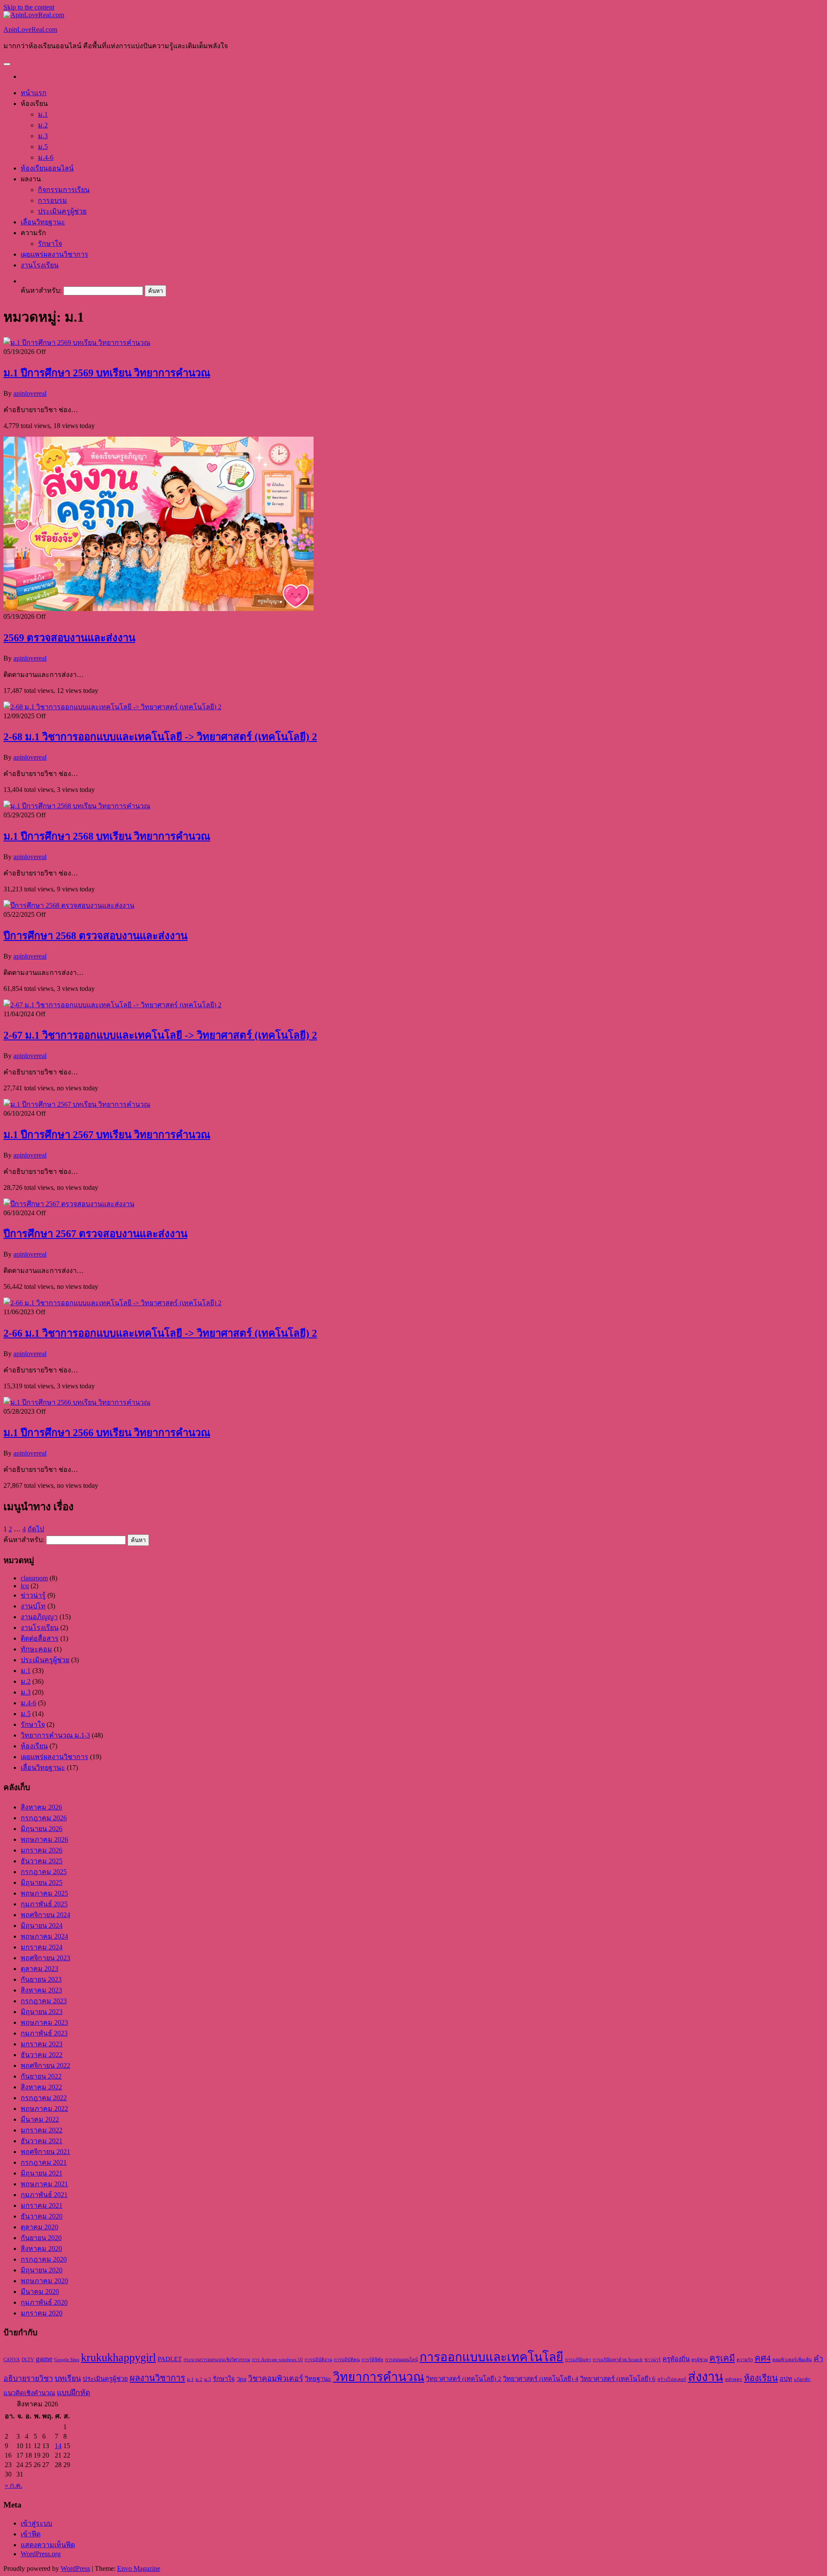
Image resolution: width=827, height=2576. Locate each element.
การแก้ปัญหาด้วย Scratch (618, 2360)
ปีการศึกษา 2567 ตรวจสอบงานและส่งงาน (95, 1234)
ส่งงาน (706, 2377)
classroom (34, 1578)
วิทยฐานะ (318, 2379)
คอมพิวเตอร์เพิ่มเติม (792, 2360)
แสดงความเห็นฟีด (48, 2545)
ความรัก (745, 2360)
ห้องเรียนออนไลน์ (47, 168)
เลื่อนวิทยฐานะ (43, 222)
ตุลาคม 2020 (39, 2227)
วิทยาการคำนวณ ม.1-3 (55, 1735)
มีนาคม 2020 (40, 2292)
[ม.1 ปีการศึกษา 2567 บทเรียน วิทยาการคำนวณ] (77, 1104)
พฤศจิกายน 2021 (45, 2152)
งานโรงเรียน (40, 265)
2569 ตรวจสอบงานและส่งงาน (69, 638)
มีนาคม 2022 (40, 2119)
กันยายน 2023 (41, 1979)
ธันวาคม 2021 (42, 2141)
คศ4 (763, 2358)
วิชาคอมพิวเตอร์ (276, 2378)
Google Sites (67, 2360)
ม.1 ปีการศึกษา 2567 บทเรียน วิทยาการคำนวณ (107, 1135)
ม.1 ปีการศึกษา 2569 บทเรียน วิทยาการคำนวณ (107, 373)
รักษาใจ (50, 244)
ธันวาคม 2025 (42, 1861)
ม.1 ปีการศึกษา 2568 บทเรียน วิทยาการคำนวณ (107, 836)
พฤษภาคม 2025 (44, 1893)
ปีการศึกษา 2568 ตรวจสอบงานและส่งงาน (95, 936)
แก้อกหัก (802, 2379)
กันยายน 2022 (41, 2076)
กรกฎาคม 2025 (44, 1872)
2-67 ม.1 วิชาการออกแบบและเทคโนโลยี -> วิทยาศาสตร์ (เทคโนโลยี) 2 (160, 1035)
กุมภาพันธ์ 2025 (44, 1904)
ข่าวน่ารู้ (33, 1595)
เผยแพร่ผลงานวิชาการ (54, 254)
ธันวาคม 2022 (42, 2055)
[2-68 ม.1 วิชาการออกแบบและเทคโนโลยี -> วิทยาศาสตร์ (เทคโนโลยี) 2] (112, 707)
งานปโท (33, 1606)
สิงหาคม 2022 (41, 2087)
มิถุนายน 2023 (42, 2012)
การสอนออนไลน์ (401, 2360)
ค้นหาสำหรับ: (41, 290)
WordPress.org (41, 2554)
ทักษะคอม (36, 1649)
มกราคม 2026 (42, 1850)
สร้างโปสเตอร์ (672, 2379)
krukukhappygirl (118, 2357)
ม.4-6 (46, 157)
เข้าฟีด (31, 2534)
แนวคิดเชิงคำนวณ (29, 2393)
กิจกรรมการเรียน (64, 190)
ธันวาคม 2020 (42, 2216)
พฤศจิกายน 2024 (45, 1915)
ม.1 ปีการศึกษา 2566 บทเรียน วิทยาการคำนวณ (107, 1433)
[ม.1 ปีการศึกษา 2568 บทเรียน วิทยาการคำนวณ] (77, 806)
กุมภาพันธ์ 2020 (44, 2302)
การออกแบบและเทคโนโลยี (491, 2357)
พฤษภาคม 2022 (44, 2109)
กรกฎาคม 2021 (44, 2162)
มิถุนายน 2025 (42, 1882)
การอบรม (53, 200)
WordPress (75, 2568)
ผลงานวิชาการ (157, 2378)
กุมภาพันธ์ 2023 (44, 2033)
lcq (25, 1586)
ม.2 (43, 125)
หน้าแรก (34, 93)
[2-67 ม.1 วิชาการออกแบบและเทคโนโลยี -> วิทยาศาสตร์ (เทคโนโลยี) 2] (112, 1005)
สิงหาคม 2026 (41, 1807)
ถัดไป (36, 1529)
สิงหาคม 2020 (41, 2249)
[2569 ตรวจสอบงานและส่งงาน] (159, 609)
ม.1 (43, 114)
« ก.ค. (14, 2485)
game (44, 2359)
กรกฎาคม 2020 (44, 2259)
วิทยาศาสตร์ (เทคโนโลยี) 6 (618, 2379)
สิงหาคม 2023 (41, 1990)
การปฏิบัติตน (347, 2360)
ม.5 (43, 147)
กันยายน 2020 (41, 2238)
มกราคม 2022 (42, 2130)
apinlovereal (30, 393)
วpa (241, 2379)
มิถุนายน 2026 (42, 1829)
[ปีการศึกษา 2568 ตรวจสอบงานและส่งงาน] (69, 905)
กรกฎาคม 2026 (44, 1818)
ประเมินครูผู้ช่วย (62, 211)
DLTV (28, 2360)
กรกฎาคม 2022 (44, 2098)
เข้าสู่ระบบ (36, 2523)
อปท (786, 2379)
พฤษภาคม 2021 (44, 2184)
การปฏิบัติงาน (318, 2360)
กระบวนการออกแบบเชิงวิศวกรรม (217, 2360)
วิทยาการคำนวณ (379, 2377)
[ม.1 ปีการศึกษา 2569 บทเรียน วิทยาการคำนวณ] (77, 343)
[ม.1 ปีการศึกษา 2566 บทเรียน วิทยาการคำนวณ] (77, 1402)
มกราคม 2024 (42, 1947)
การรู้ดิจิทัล (372, 2360)
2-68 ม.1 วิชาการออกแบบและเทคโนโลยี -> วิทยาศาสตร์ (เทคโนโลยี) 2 (160, 737)
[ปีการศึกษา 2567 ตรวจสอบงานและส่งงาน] (69, 1204)
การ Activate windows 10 (277, 2360)
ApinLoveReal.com (30, 29)
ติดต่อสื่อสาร (40, 1638)
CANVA (12, 2360)
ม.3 (43, 136)
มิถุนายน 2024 (42, 1926)
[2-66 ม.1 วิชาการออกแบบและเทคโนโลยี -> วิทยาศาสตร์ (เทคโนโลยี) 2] (112, 1303)
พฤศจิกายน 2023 (45, 1958)
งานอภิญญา (39, 1617)
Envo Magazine (139, 2568)
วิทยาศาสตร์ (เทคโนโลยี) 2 (464, 2379)
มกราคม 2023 (42, 2044)
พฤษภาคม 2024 (44, 1936)
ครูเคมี (722, 2358)
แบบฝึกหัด (74, 2393)
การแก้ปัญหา (578, 2360)
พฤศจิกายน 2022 (45, 2065)
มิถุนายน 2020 (42, 2270)
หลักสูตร (734, 2379)
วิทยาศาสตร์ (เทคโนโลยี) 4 (541, 2379)
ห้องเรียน (34, 1746)
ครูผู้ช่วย (700, 2360)
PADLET (170, 2359)
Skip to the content (29, 7)
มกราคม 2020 (42, 2313)
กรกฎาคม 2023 (44, 2001)
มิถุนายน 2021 (42, 2173)
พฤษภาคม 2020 (44, 2281)
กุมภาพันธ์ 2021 (44, 2195)
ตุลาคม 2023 (39, 1969)
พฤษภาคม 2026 (44, 1839)
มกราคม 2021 (42, 2205)
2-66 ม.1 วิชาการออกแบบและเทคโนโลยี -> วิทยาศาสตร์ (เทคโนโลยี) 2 (160, 1333)
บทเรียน (68, 2378)
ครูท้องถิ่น (676, 2359)
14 (58, 2446)
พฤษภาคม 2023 (44, 2022)
